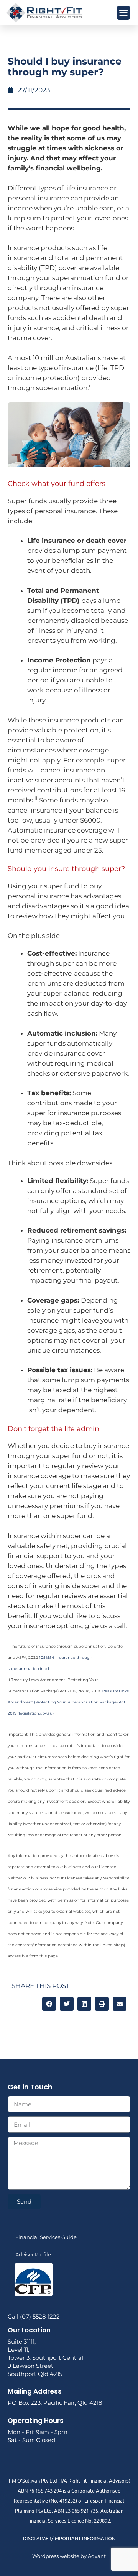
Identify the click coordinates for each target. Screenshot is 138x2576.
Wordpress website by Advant (69, 2556)
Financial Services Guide (46, 2237)
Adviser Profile (33, 2254)
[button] (123, 13)
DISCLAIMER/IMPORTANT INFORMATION (69, 2538)
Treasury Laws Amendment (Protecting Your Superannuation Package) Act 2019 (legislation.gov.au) (68, 1702)
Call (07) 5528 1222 (34, 2317)
